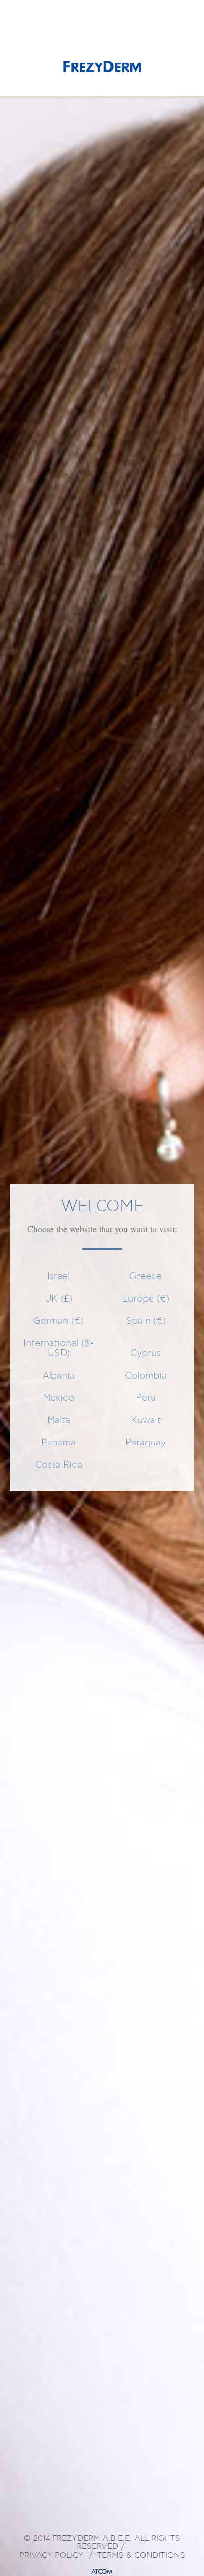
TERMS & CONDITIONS (141, 2556)
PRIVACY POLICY (51, 2556)
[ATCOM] (102, 2572)
